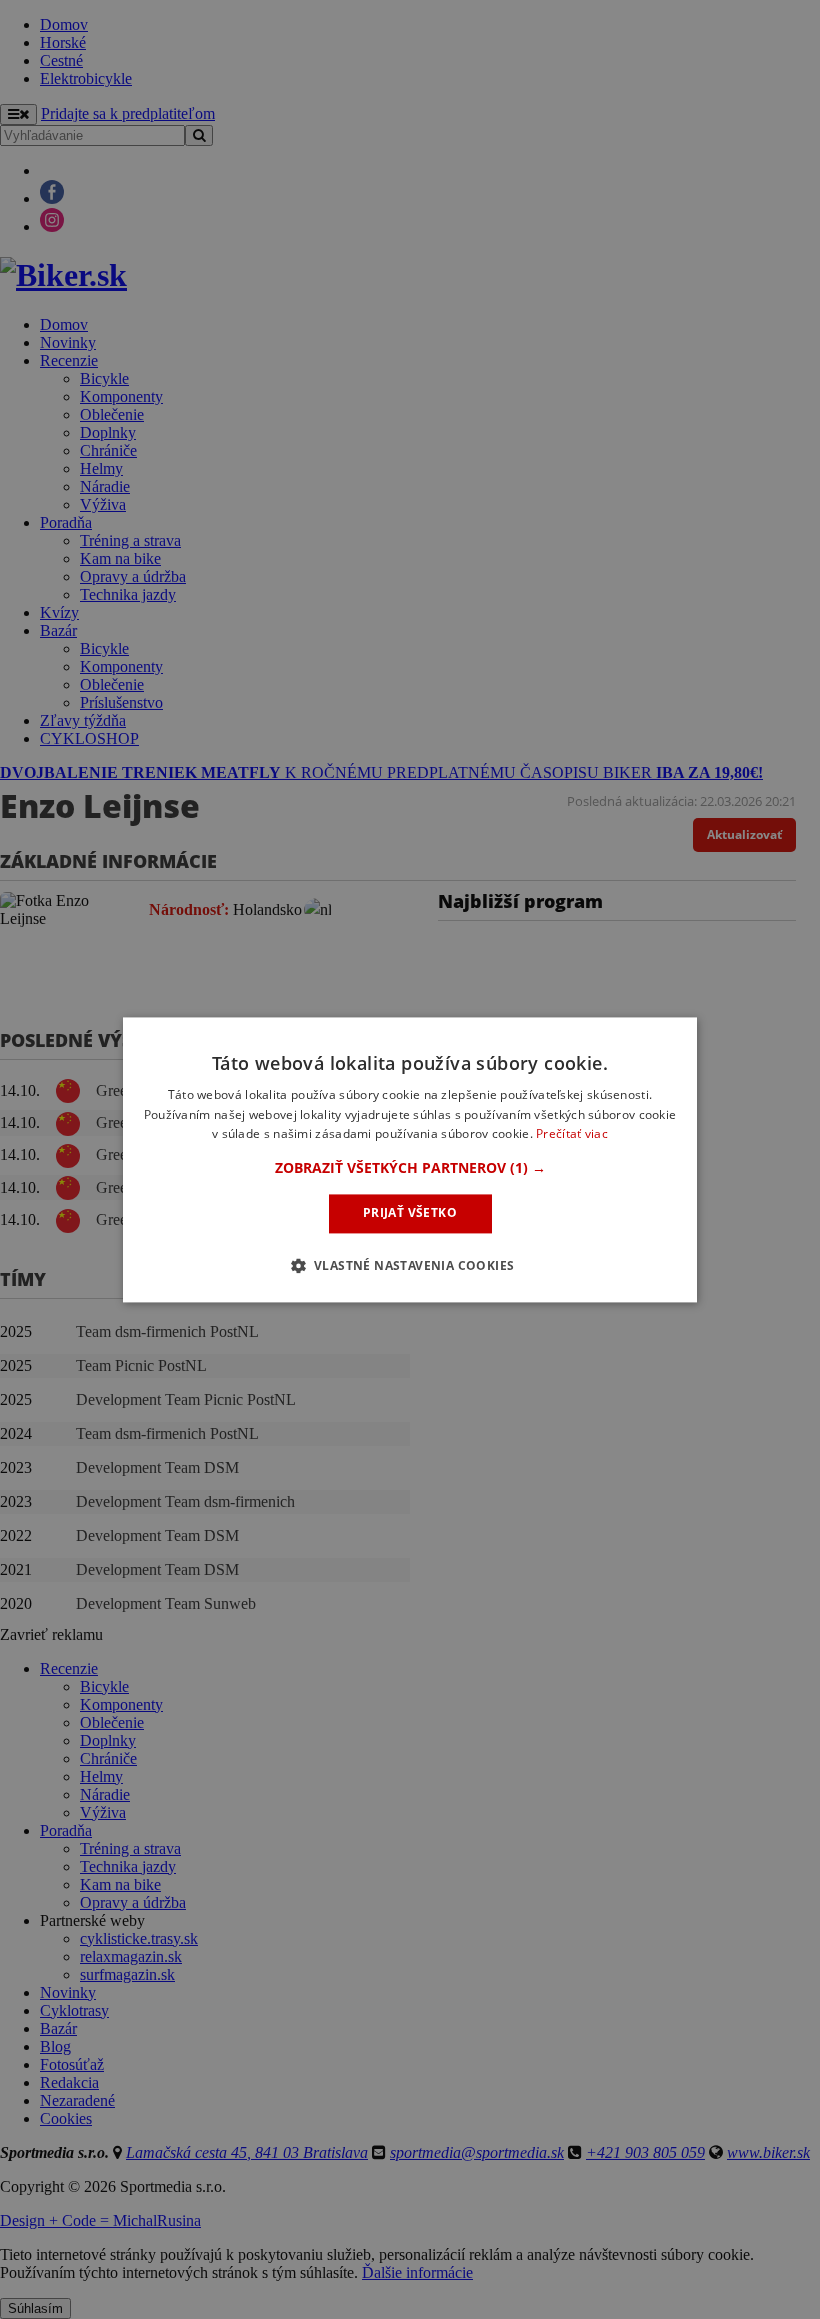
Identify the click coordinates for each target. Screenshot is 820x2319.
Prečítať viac (572, 1134)
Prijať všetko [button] (410, 1213)
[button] (410, 1169)
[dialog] (410, 1159)
